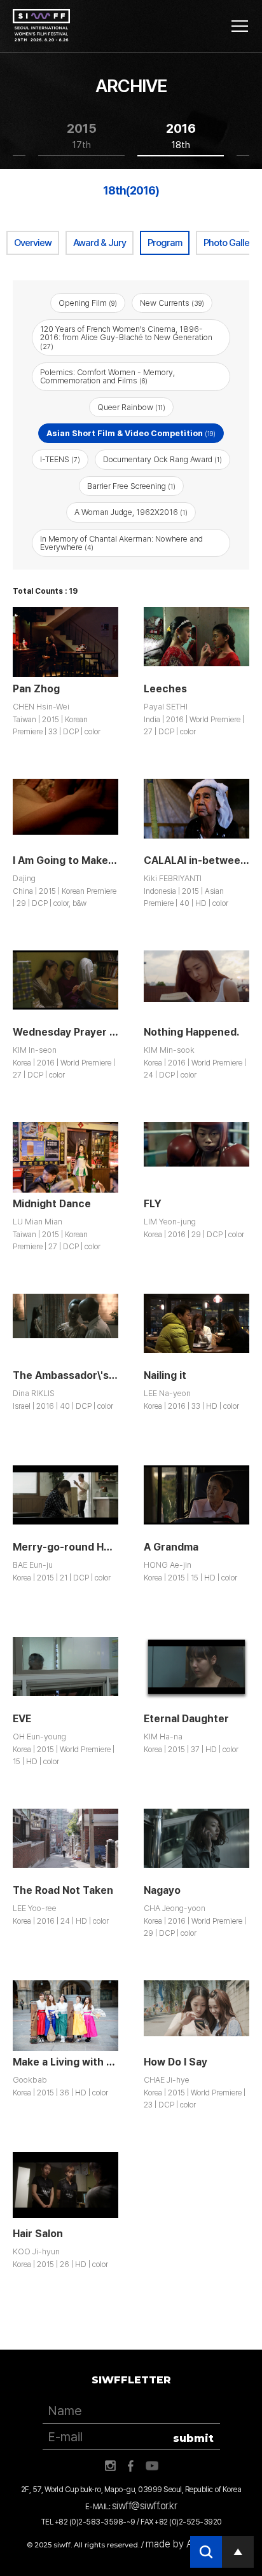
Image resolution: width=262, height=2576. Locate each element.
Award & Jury (100, 243)
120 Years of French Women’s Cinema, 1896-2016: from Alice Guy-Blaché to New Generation (126, 337)
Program (165, 243)
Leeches (165, 689)
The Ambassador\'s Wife (74, 1375)
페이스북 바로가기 (131, 2466)
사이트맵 (240, 26)
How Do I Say (176, 2062)
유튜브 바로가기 (152, 2466)
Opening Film (88, 303)
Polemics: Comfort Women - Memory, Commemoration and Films (107, 376)
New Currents (172, 303)
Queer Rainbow (131, 407)
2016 (181, 136)
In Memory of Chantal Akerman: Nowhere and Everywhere (121, 543)
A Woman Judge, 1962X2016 (131, 512)
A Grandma (171, 1547)
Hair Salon (38, 2234)
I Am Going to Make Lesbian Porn (94, 860)
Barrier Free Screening (131, 486)
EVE (22, 1719)
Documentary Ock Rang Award (162, 459)
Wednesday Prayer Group (77, 1032)
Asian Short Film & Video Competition (131, 433)
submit (193, 2438)
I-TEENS (60, 459)
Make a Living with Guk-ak (77, 2062)
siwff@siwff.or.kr (145, 2506)
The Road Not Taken (63, 1890)
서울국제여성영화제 (41, 25)
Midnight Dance (52, 1204)
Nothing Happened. (191, 1032)
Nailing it (165, 1375)
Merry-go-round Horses (72, 1547)
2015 (82, 136)
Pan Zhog (36, 689)
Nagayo (162, 1890)
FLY (153, 1204)
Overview (33, 243)
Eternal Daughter (186, 1719)
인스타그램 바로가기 (110, 2466)
